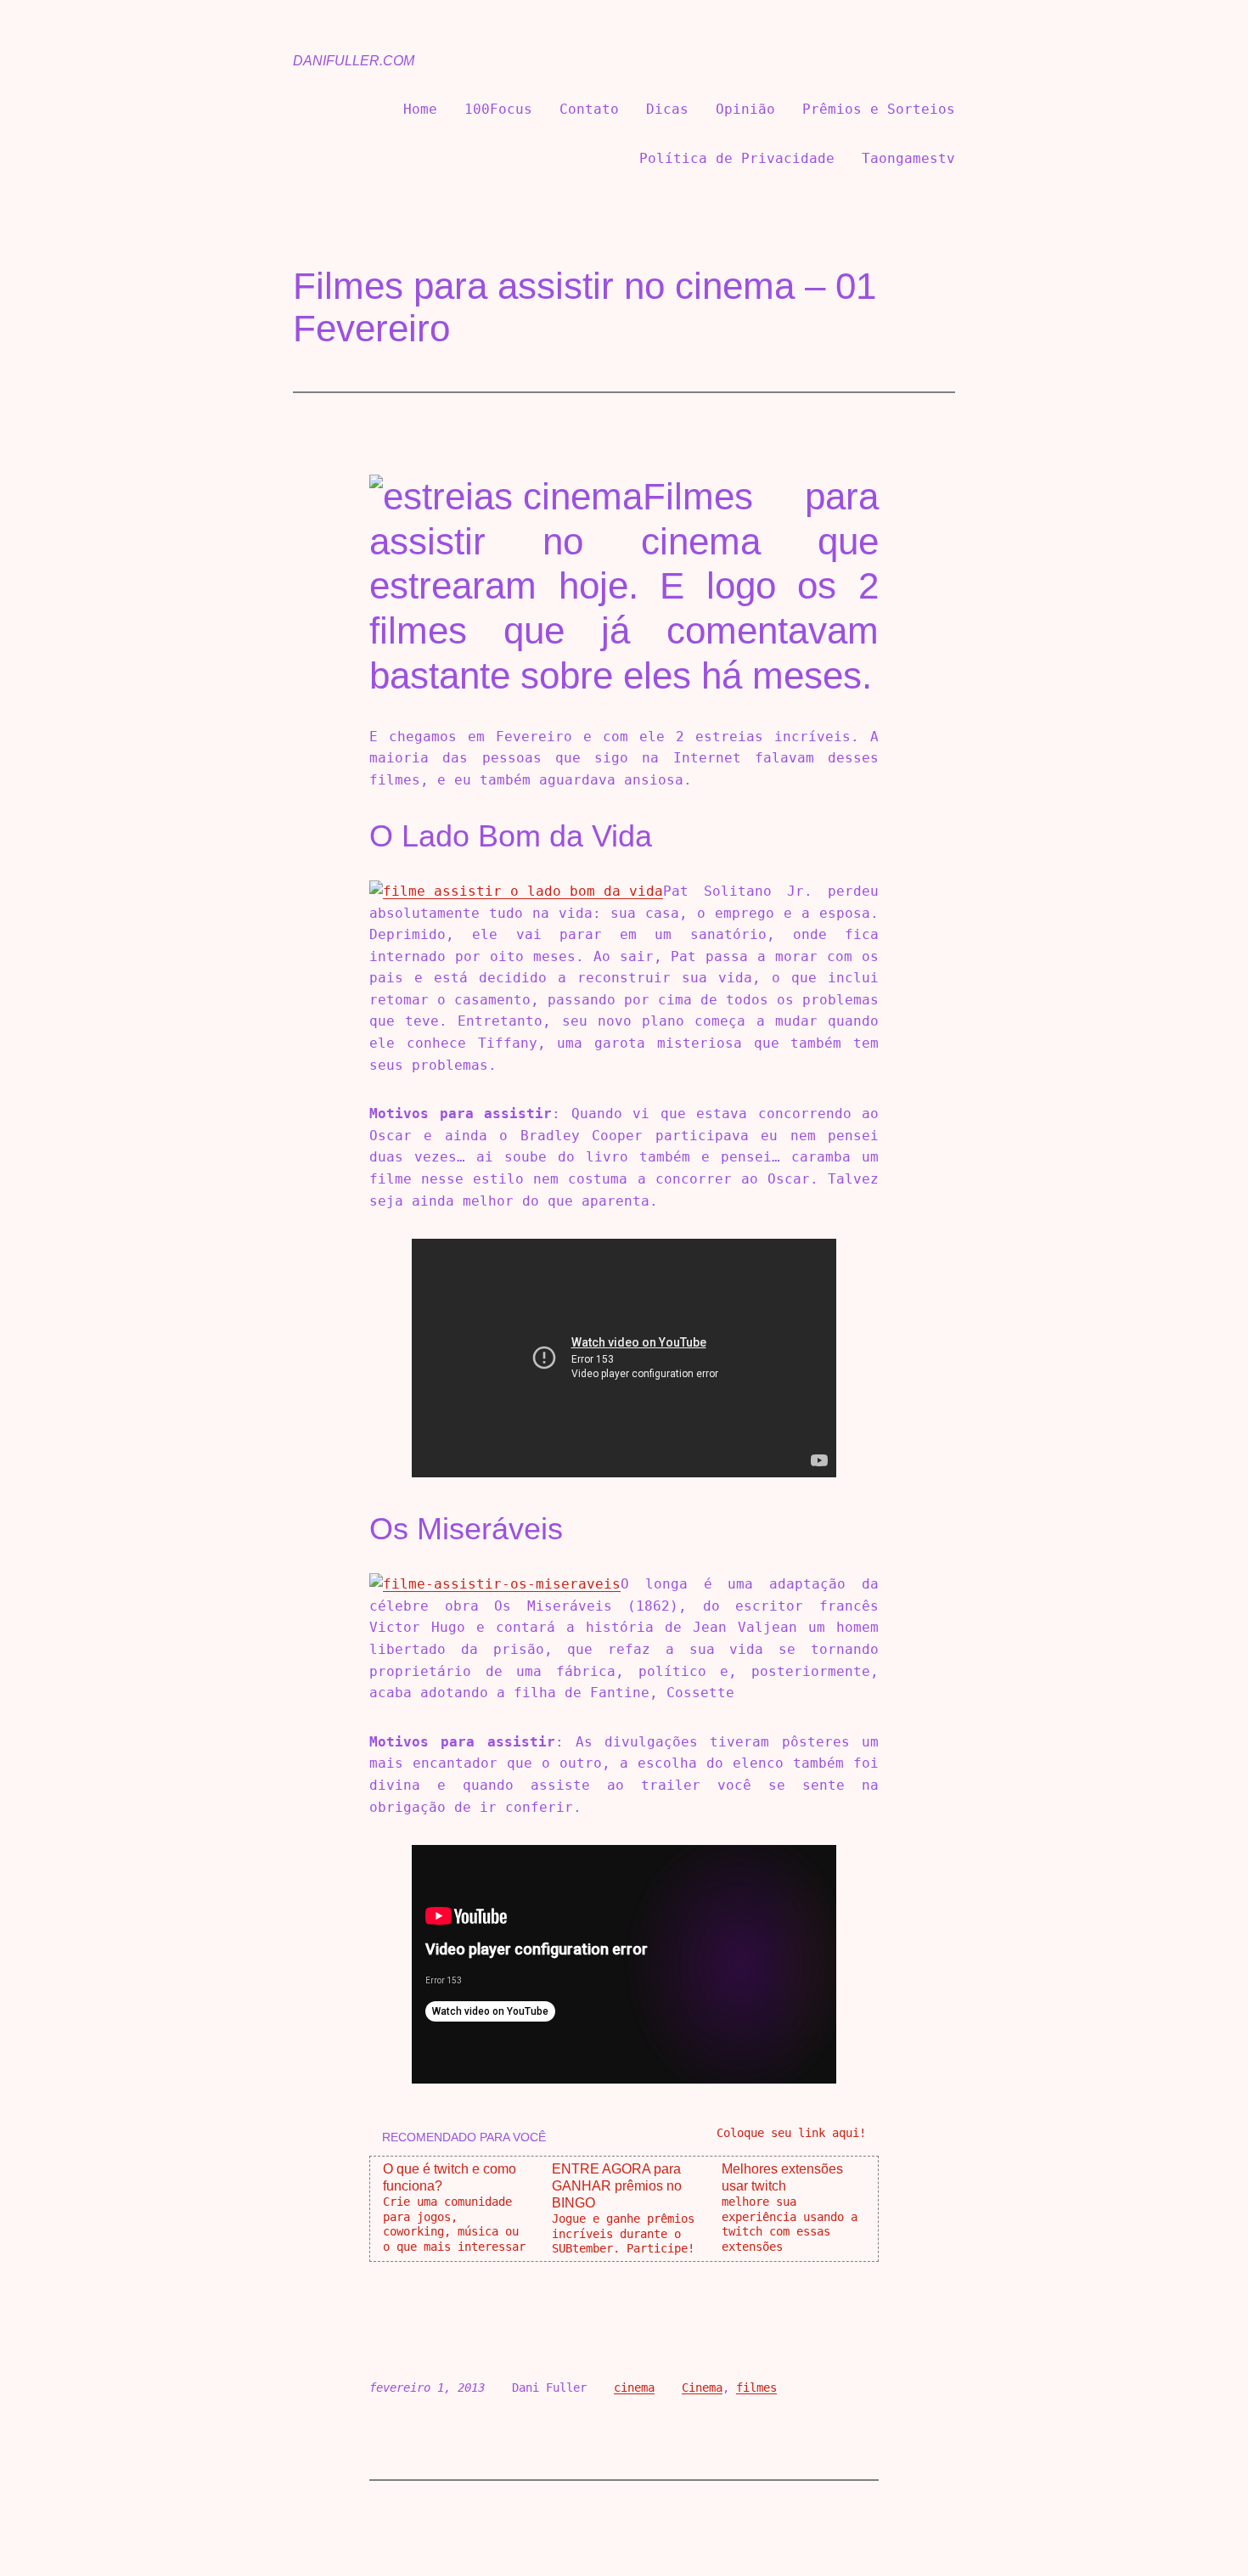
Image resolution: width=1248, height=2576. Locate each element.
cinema (634, 2388)
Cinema (702, 2388)
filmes (756, 2388)
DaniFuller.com (354, 61)
